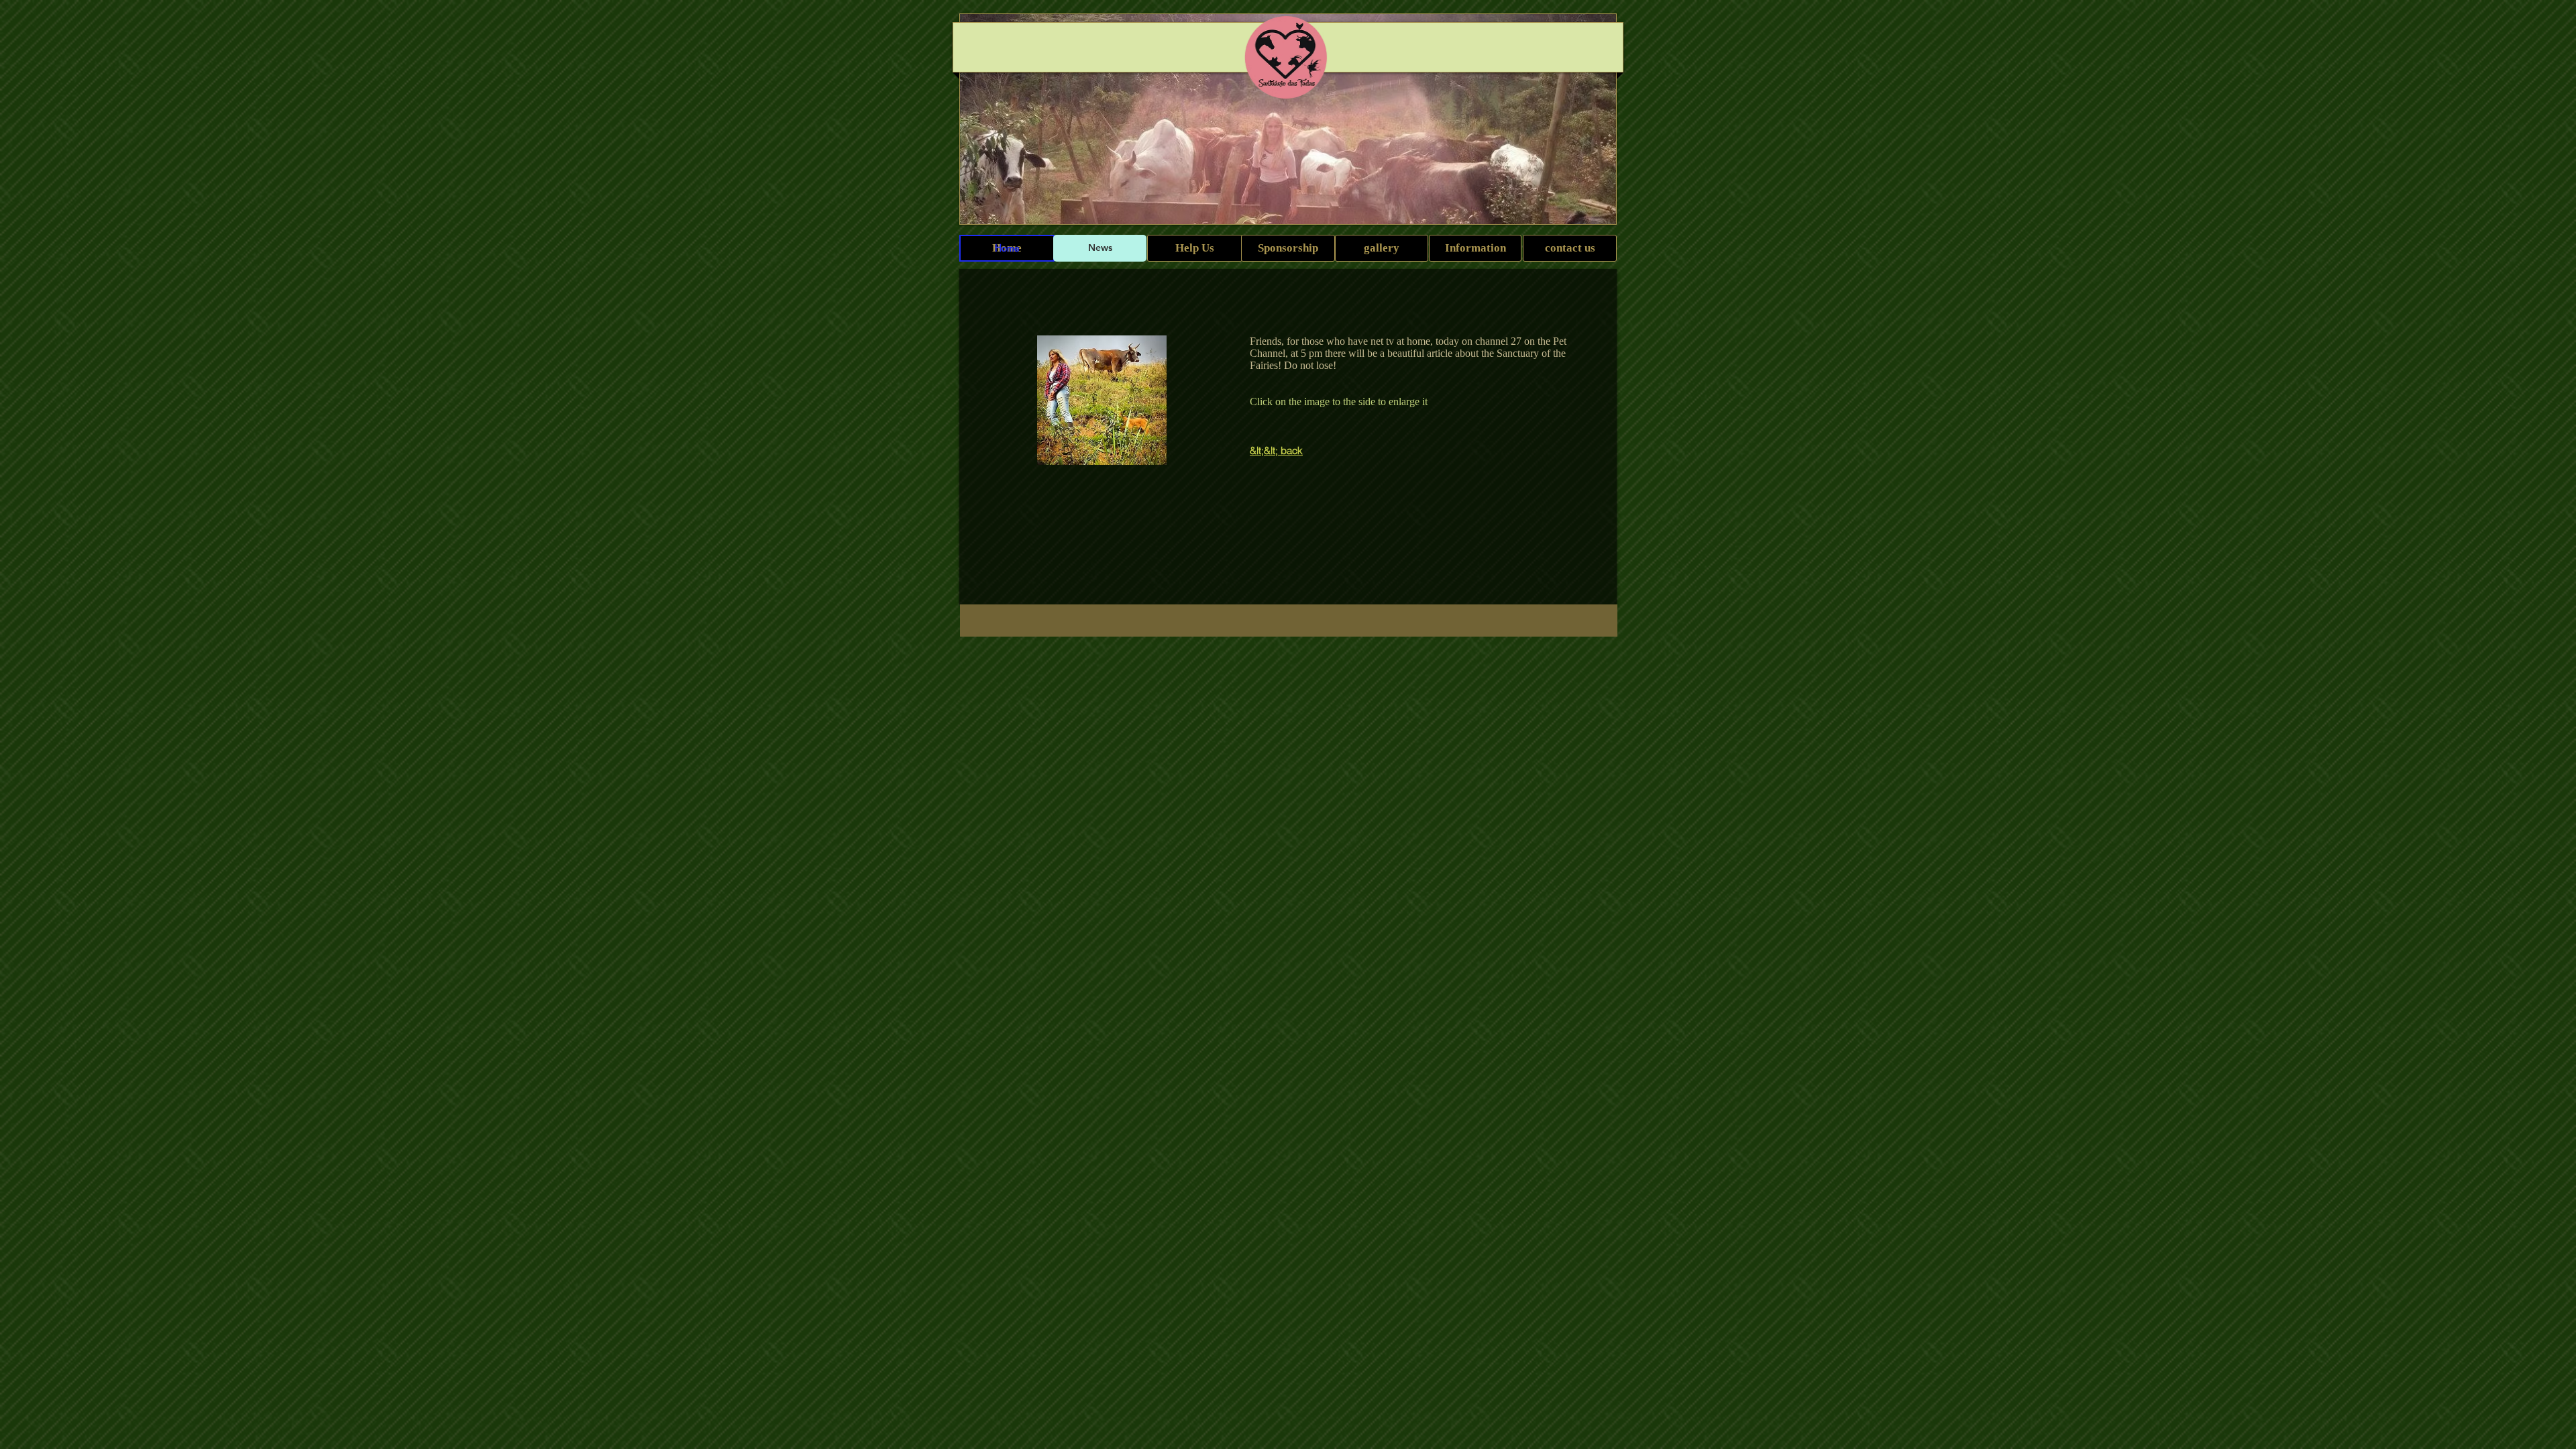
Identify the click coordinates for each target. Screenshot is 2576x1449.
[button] (1102, 400)
